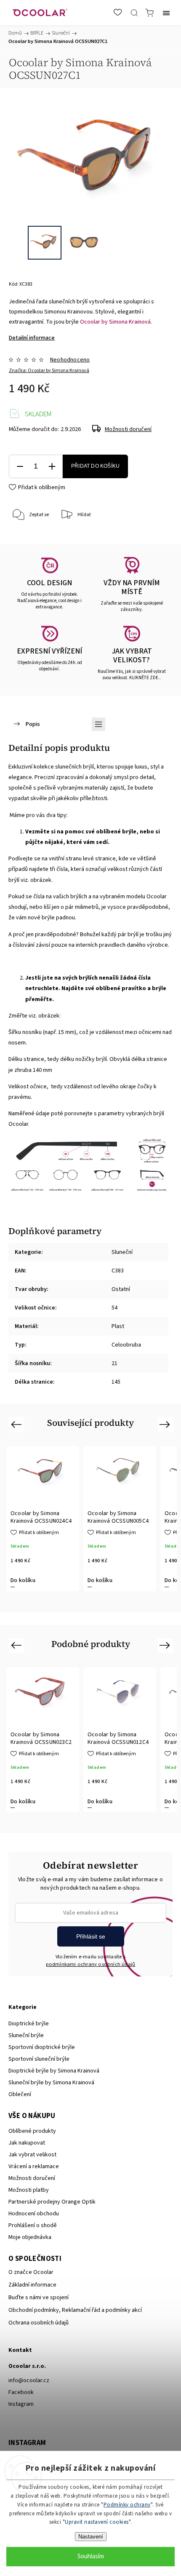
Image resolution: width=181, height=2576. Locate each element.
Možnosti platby (29, 2190)
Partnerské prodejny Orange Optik (52, 2202)
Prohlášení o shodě (33, 2225)
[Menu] (166, 13)
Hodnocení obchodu (34, 2214)
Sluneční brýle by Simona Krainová (51, 2083)
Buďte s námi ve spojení (39, 2298)
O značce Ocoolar (31, 2272)
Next (166, 1424)
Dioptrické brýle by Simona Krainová (54, 2071)
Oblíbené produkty (32, 2131)
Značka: (49, 371)
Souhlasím (91, 2556)
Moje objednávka (30, 2237)
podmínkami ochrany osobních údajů (91, 1964)
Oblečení (20, 2094)
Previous (17, 1424)
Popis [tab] (33, 724)
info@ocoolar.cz (29, 2381)
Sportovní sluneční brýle (39, 2059)
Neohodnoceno (70, 360)
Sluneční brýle (26, 2035)
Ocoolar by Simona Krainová (115, 322)
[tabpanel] (43, 1519)
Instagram (21, 2404)
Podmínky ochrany (127, 2505)
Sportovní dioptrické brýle (42, 2047)
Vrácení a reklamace (34, 2166)
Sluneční (122, 1252)
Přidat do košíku (95, 466)
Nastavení (91, 2537)
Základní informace (32, 2285)
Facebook (21, 2392)
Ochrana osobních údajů (39, 2323)
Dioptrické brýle (29, 2024)
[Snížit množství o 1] (20, 467)
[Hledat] (134, 13)
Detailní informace (32, 338)
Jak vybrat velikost (32, 2155)
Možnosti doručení (128, 429)
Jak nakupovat (27, 2143)
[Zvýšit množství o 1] (52, 467)
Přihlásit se (91, 1936)
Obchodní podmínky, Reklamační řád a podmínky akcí (75, 2310)
